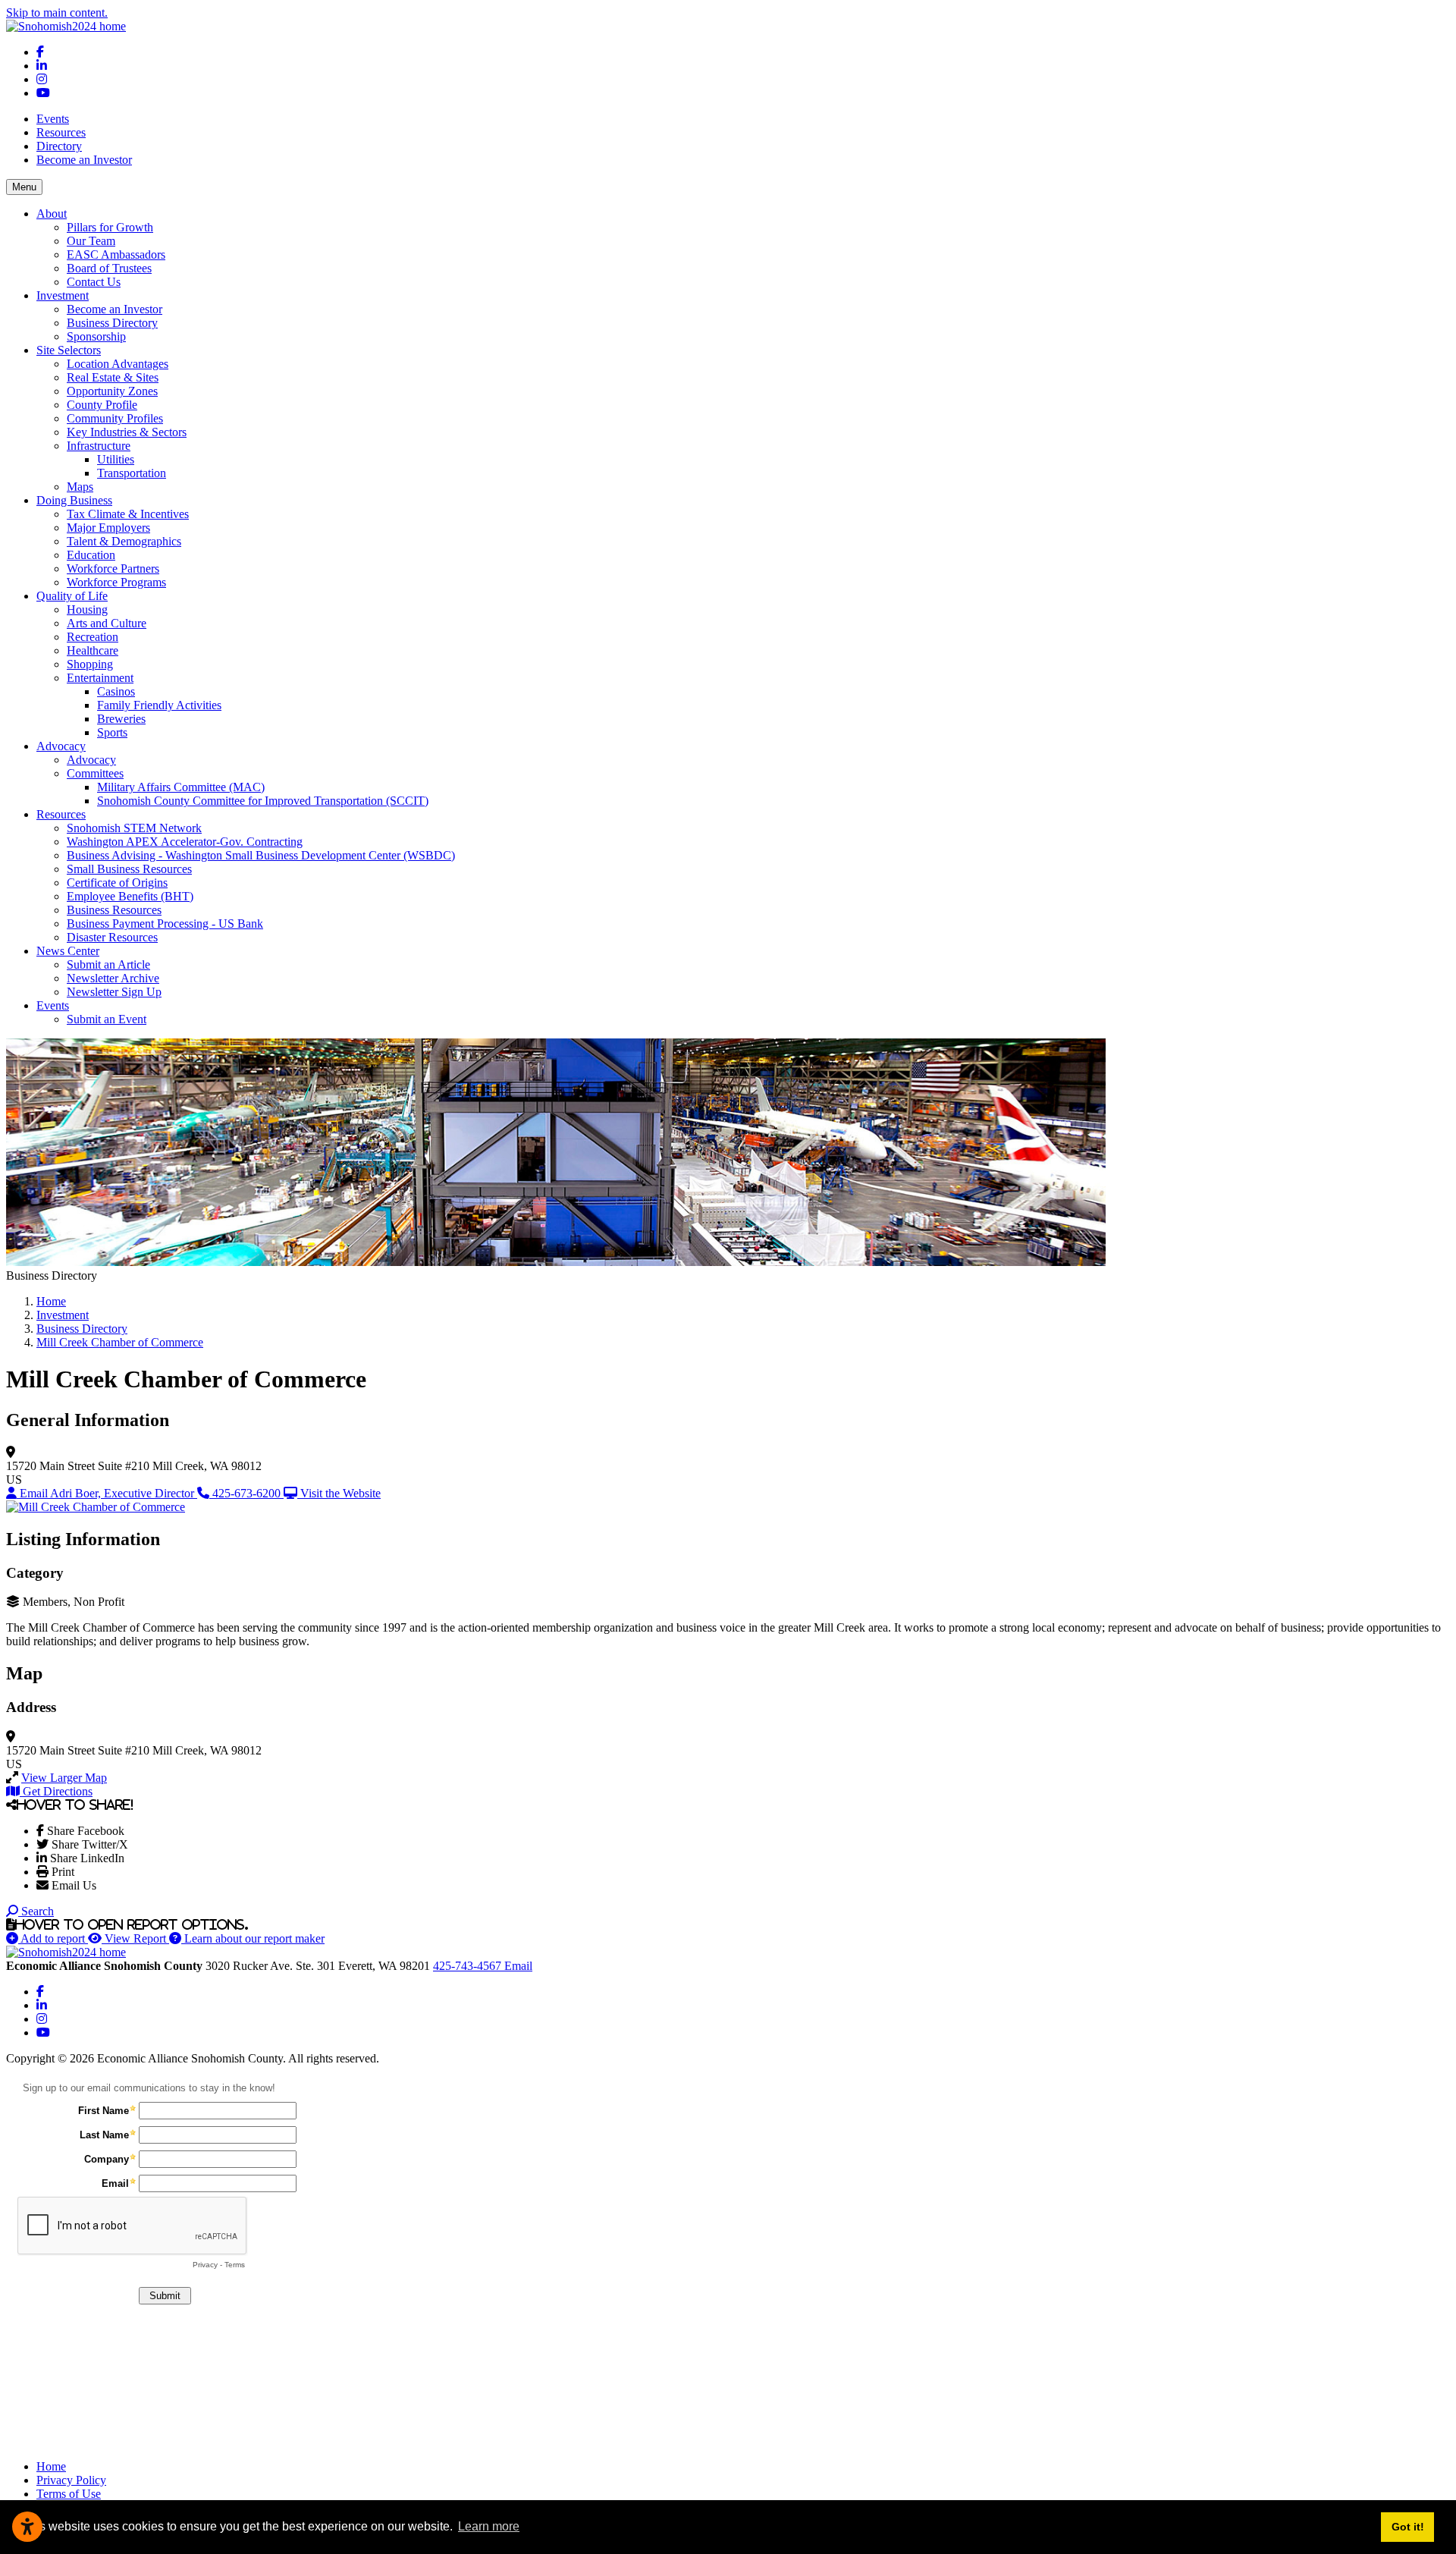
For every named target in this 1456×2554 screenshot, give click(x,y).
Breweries (121, 719)
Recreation (93, 637)
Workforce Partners (113, 569)
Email (518, 1966)
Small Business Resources (129, 869)
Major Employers (108, 528)
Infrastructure (99, 446)
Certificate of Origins (117, 883)
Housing (87, 609)
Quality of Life (72, 596)
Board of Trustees (109, 268)
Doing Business (74, 500)
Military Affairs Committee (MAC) (181, 787)
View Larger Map (64, 1778)
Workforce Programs (116, 582)
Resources (61, 132)
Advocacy (61, 746)
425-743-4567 (469, 1966)
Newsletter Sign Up (114, 992)
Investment (63, 295)
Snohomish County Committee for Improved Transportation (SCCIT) (263, 801)
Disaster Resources (112, 937)
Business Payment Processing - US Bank (165, 924)
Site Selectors (69, 350)
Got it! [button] (1408, 2527)
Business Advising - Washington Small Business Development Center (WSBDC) (261, 855)
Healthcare (93, 650)
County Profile (102, 405)
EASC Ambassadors (116, 254)
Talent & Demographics (124, 541)
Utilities (116, 459)
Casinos (116, 691)
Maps (80, 487)
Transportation (132, 473)
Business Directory (112, 323)
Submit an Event (107, 1019)
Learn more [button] (489, 2526)
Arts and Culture (107, 623)
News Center (68, 951)
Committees (95, 773)
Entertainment (100, 678)
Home (51, 2466)
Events (53, 119)
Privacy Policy (71, 2480)
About (52, 214)
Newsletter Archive (113, 978)
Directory (59, 146)
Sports (112, 732)
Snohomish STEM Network (134, 828)
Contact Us (94, 282)
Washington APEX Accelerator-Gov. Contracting (185, 842)
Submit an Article (108, 964)
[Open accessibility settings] (27, 2527)
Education (91, 555)
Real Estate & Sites (113, 377)
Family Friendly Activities (159, 705)
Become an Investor (84, 160)
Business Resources (114, 910)
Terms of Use (69, 2494)
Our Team (91, 241)
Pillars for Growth (110, 227)
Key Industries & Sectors (127, 432)
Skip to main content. (57, 13)
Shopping (90, 664)
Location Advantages (118, 364)
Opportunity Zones (112, 391)
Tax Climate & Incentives (128, 514)
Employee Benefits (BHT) (130, 896)
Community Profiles (115, 418)
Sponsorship (96, 336)
